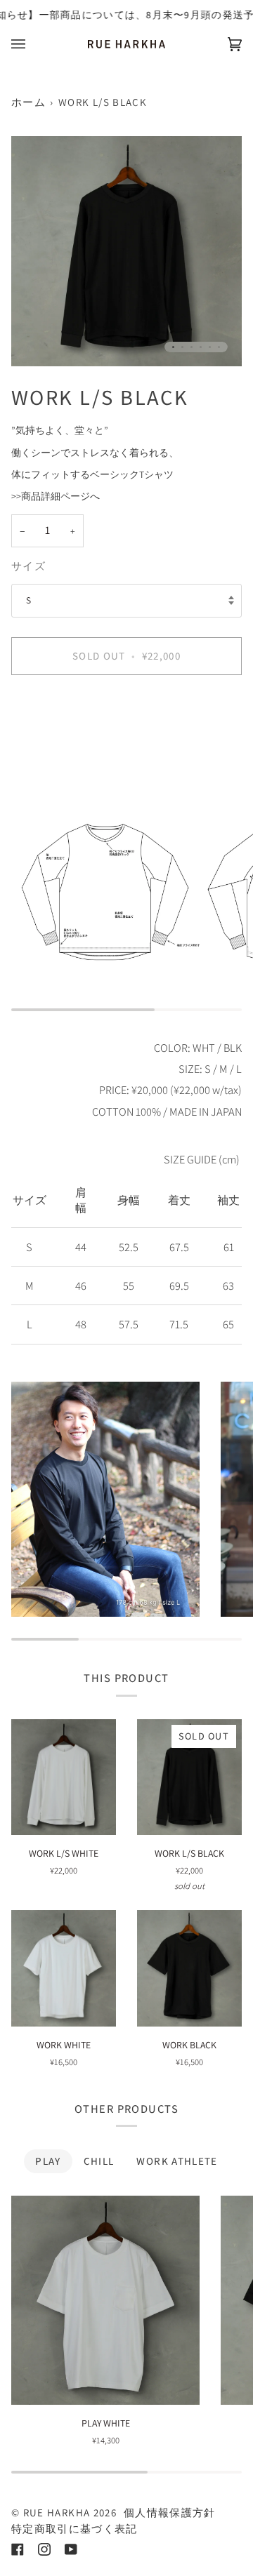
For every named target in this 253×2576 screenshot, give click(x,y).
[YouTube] (71, 2549)
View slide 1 (173, 347)
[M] (105, 2300)
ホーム (28, 102)
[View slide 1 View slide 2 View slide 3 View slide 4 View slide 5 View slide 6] (126, 251)
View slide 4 (201, 347)
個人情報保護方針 (170, 2512)
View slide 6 (219, 347)
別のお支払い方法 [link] (51, 740)
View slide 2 (182, 347)
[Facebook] (18, 2549)
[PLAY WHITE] (105, 2300)
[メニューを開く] (32, 44)
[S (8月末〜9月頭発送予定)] (64, 1968)
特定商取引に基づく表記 (74, 2529)
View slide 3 (192, 347)
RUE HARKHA (57, 2512)
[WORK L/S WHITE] (64, 1777)
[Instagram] (44, 2549)
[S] (64, 1777)
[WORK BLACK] (189, 1968)
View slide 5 (210, 347)
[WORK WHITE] (64, 1968)
